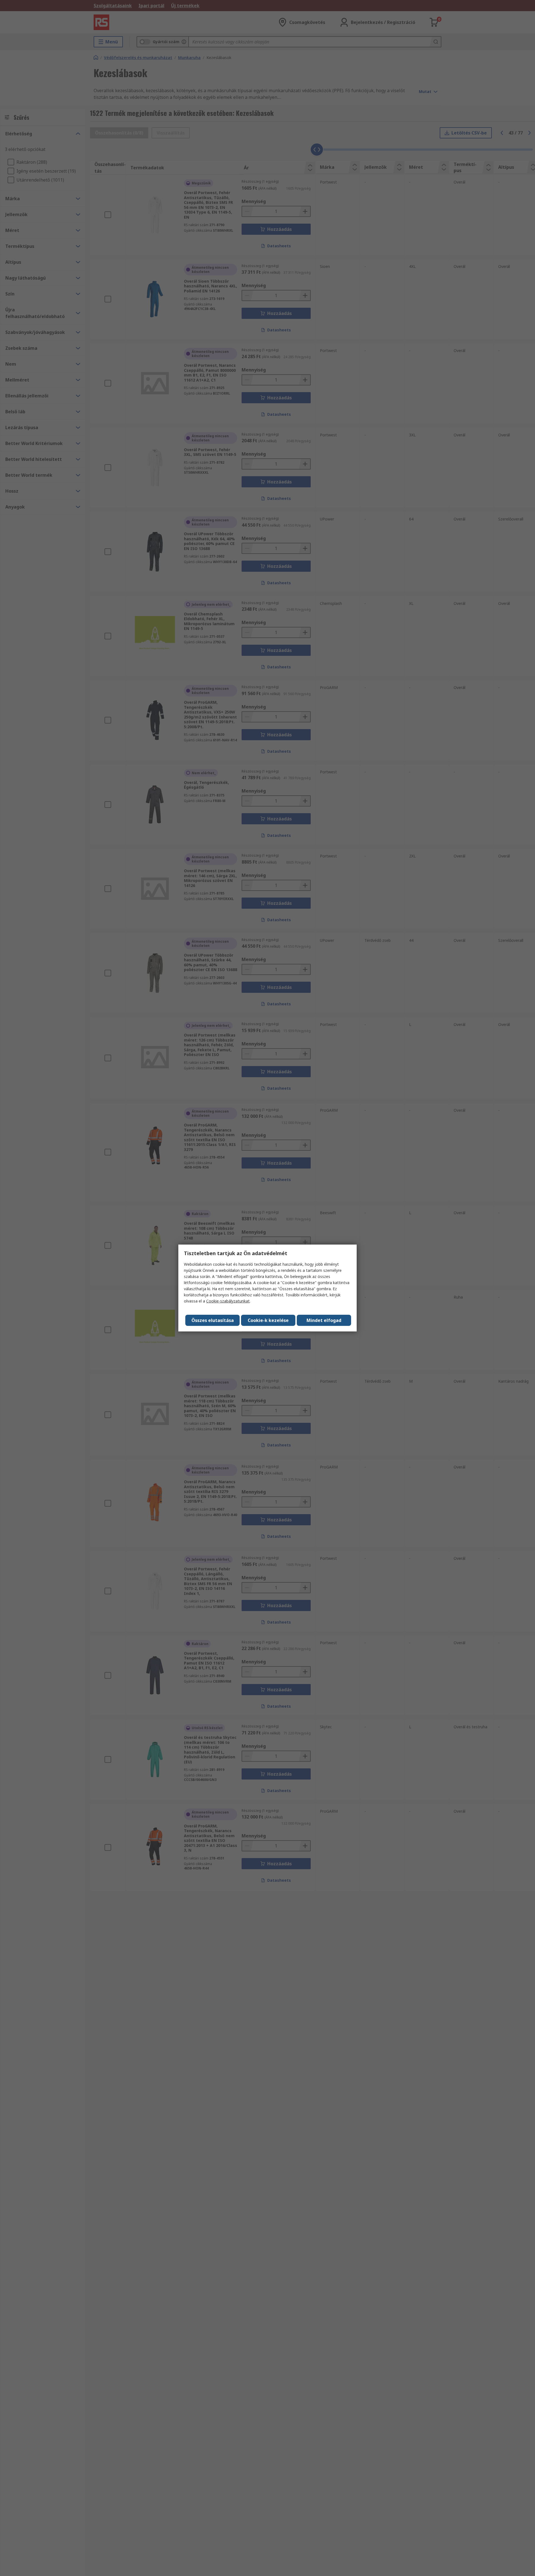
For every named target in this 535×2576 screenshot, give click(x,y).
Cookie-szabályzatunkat (228, 1301)
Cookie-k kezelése (268, 1320)
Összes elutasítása (213, 1320)
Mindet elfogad (324, 1320)
